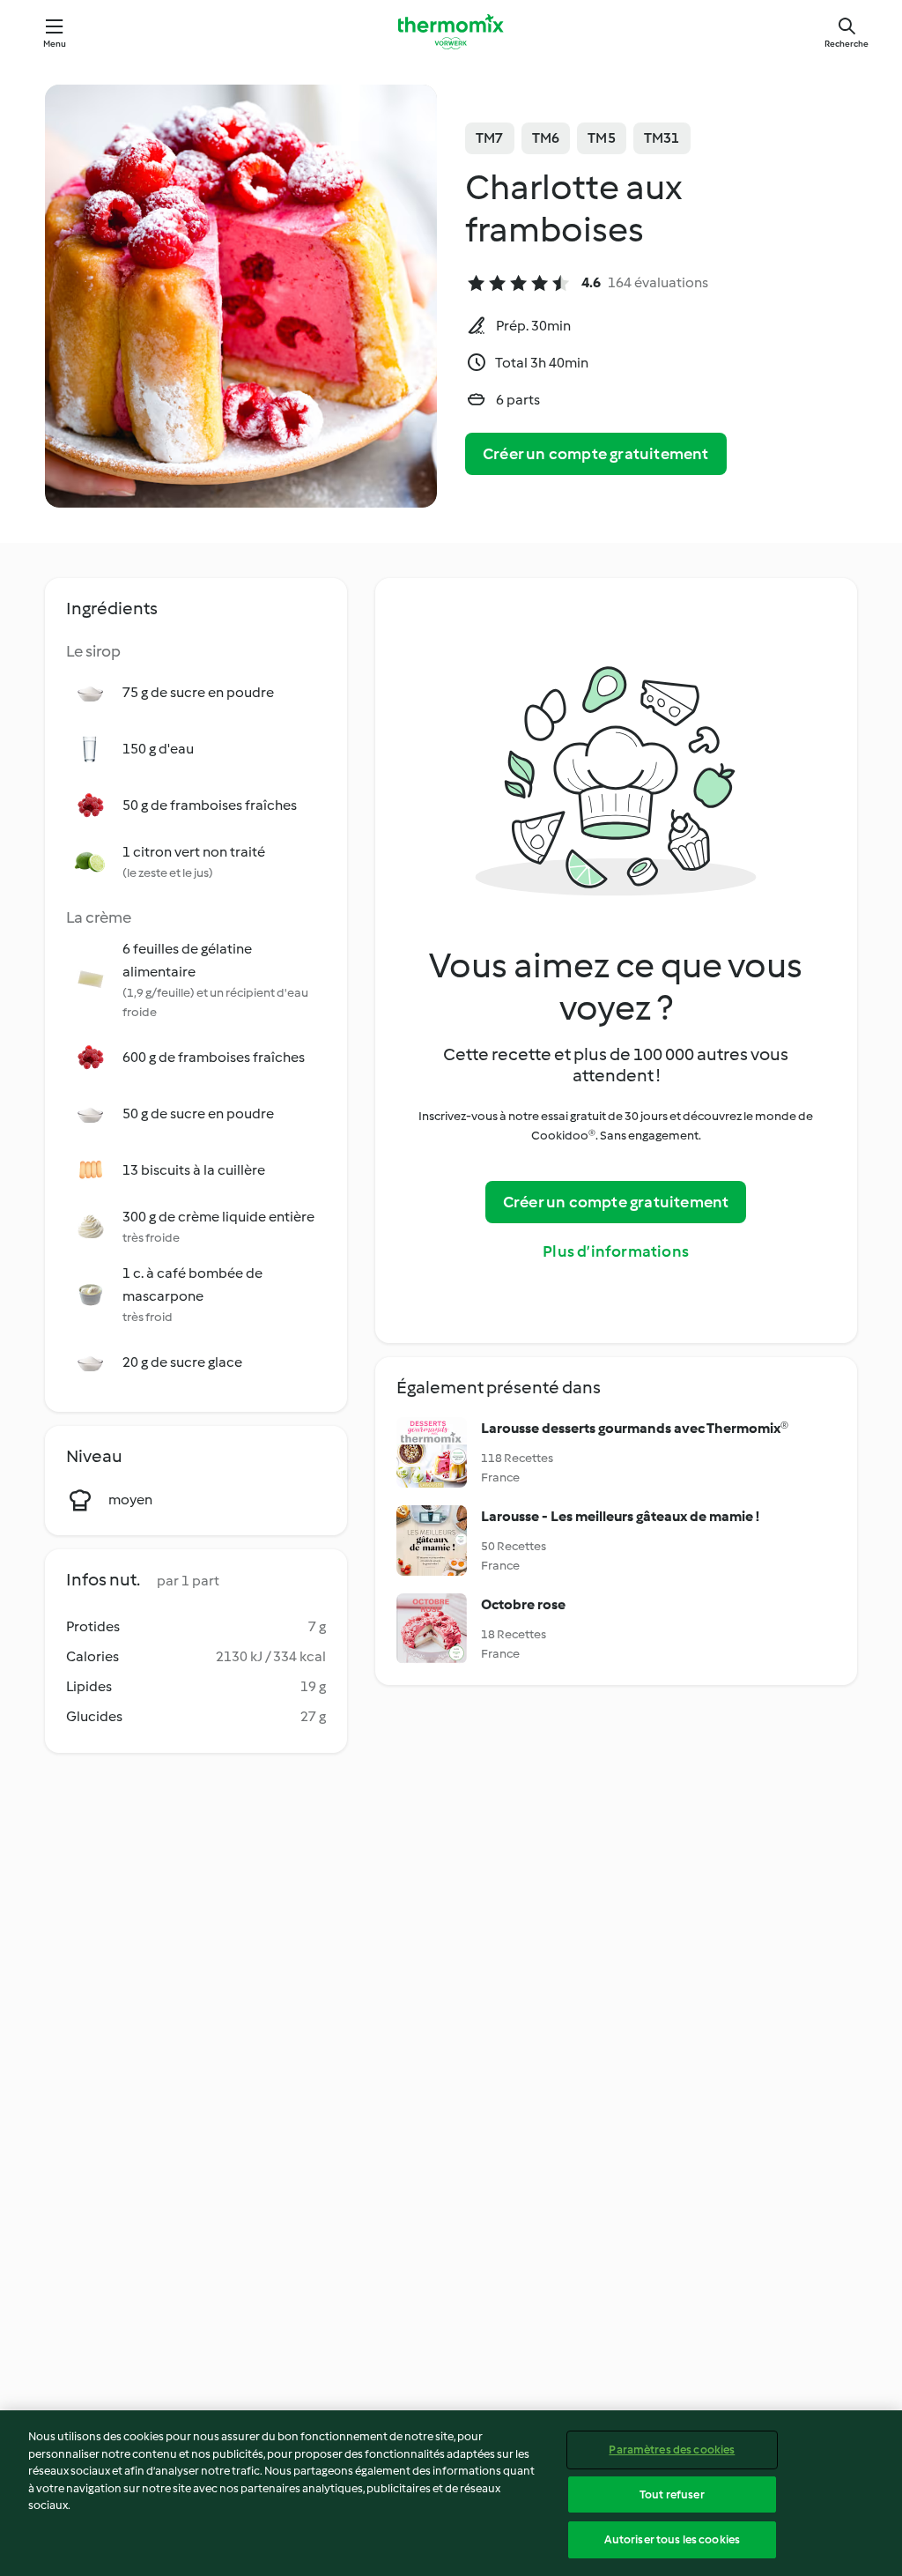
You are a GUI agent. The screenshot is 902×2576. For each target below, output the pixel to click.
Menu (55, 44)
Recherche (847, 44)
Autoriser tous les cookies (672, 2539)
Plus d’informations (616, 1251)
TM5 (602, 138)
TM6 (546, 138)
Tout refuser (672, 2494)
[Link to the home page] (451, 32)
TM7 (490, 138)
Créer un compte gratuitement (596, 454)
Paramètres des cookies (672, 2450)
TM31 (662, 138)
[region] (451, 2493)
